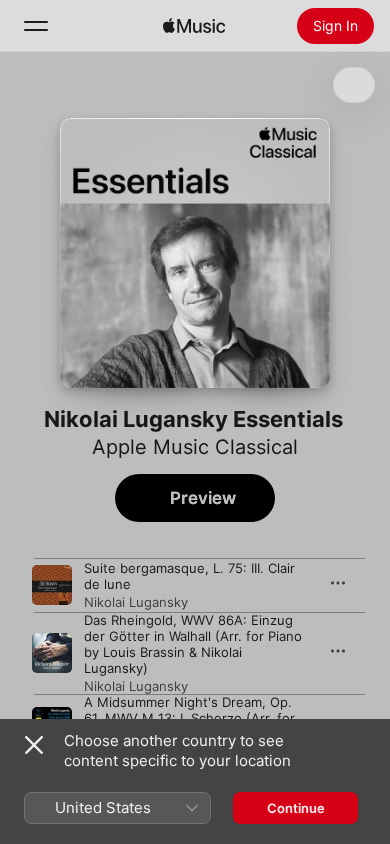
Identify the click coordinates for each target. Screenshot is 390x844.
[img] (194, 26)
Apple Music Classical (195, 447)
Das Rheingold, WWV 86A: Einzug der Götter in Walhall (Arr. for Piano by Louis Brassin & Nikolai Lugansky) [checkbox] (193, 644)
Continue (296, 808)
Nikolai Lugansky (136, 602)
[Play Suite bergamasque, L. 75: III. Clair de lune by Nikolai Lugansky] (52, 585)
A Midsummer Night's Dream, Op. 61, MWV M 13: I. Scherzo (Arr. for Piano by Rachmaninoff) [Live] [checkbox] (189, 718)
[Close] (34, 745)
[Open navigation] (36, 26)
